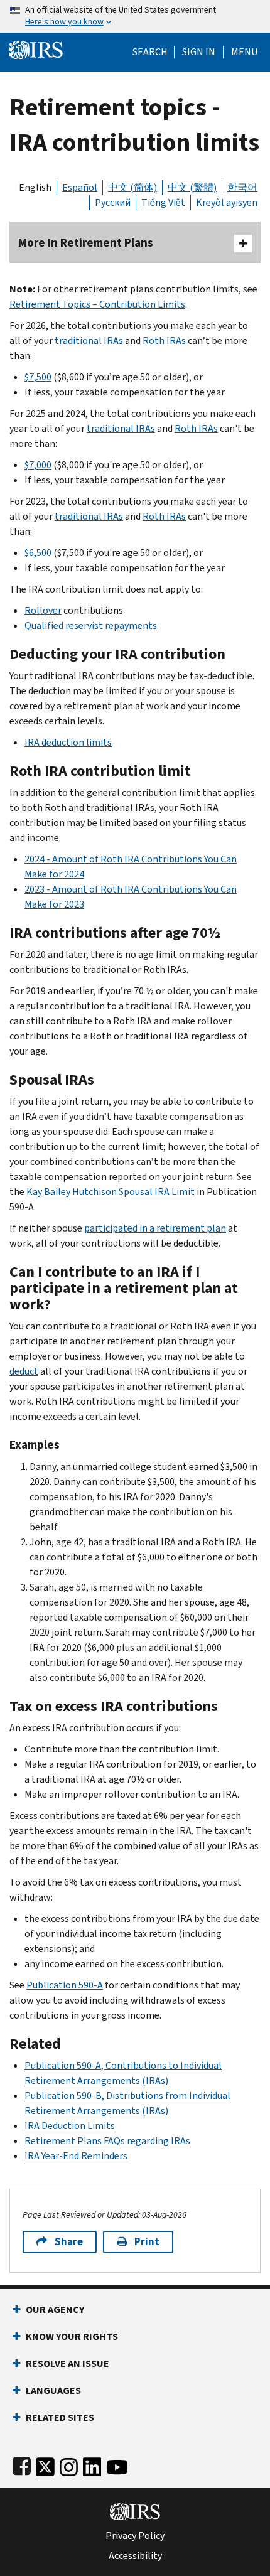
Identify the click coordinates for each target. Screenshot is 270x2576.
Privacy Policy (135, 2536)
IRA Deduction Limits (70, 2126)
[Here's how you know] (135, 16)
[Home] (36, 49)
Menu (244, 52)
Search (150, 52)
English (35, 187)
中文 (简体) (132, 187)
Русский (113, 202)
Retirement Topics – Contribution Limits (97, 304)
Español (80, 187)
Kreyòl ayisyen (227, 202)
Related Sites (60, 2418)
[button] (199, 52)
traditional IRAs (89, 341)
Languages (53, 2391)
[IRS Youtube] (117, 2465)
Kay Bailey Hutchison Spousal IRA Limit (111, 1192)
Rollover (43, 610)
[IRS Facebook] (22, 2465)
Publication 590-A (65, 1985)
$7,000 (38, 465)
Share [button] (69, 2242)
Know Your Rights (72, 2337)
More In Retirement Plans (86, 243)
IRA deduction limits (68, 742)
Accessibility (135, 2556)
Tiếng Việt (163, 202)
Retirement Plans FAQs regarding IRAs (107, 2141)
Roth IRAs (164, 341)
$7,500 (38, 377)
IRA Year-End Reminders (76, 2156)
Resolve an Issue (67, 2364)
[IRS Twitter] (45, 2465)
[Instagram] (69, 2465)
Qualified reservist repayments (91, 625)
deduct (24, 1371)
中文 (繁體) (192, 187)
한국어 (242, 187)
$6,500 (38, 553)
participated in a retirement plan (155, 1228)
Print (147, 2242)
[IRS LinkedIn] (92, 2465)
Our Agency (55, 2310)
